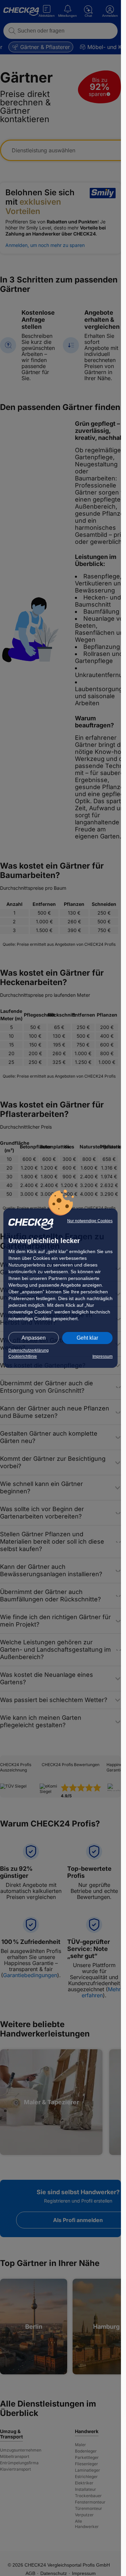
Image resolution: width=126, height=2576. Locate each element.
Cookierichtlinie (23, 1356)
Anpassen (34, 1338)
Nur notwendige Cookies (90, 1221)
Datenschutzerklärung (29, 1350)
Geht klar (87, 1338)
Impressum (102, 1356)
